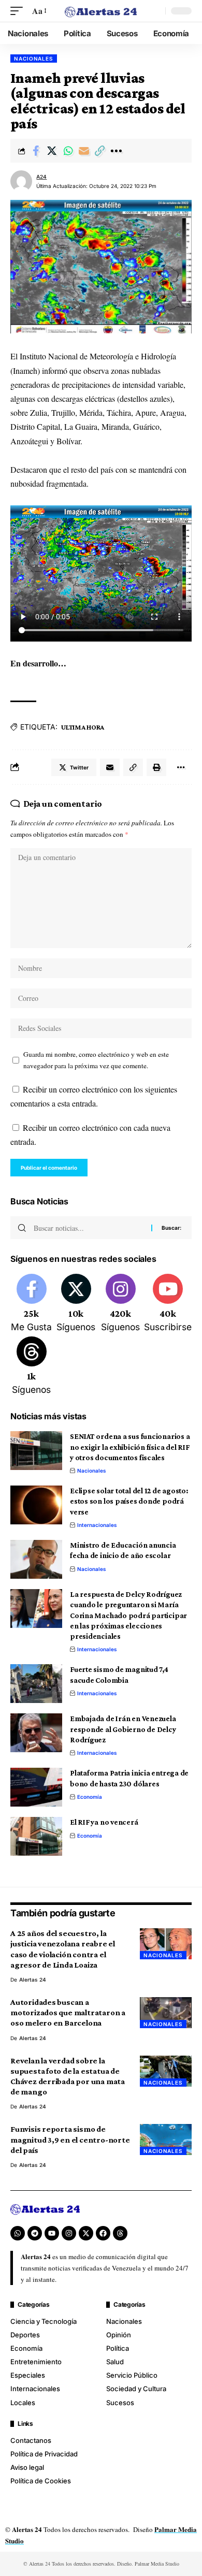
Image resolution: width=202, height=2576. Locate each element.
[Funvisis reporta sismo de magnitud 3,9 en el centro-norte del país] (166, 2140)
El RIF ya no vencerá (104, 1822)
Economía (90, 1797)
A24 (41, 177)
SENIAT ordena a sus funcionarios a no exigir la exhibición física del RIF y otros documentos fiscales (130, 1447)
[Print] (156, 767)
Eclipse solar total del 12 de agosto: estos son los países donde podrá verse (129, 1501)
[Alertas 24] (101, 11)
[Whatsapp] (18, 2233)
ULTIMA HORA (83, 727)
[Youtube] (168, 1304)
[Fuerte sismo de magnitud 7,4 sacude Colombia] (36, 1684)
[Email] (84, 151)
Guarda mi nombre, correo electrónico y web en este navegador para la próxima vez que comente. (96, 1060)
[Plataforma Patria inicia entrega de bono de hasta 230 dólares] (36, 1787)
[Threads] (31, 1366)
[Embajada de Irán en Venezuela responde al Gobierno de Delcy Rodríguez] (36, 1733)
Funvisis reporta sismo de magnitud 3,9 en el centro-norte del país (70, 2139)
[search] (155, 11)
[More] (116, 151)
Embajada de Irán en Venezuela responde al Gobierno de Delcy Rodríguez (123, 1729)
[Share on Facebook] (36, 151)
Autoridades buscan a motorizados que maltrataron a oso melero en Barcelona (68, 2012)
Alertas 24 (33, 1980)
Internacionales (97, 1525)
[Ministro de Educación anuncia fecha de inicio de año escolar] (36, 1559)
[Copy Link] (100, 151)
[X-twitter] (86, 2233)
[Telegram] (35, 2233)
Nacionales (34, 59)
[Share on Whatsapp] (68, 151)
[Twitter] (76, 1304)
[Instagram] (120, 1304)
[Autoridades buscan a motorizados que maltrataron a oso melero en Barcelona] (166, 2013)
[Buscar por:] (89, 1228)
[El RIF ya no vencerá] (36, 1836)
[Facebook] (31, 1304)
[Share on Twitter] (52, 151)
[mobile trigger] (19, 11)
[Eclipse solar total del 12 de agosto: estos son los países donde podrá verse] (36, 1505)
